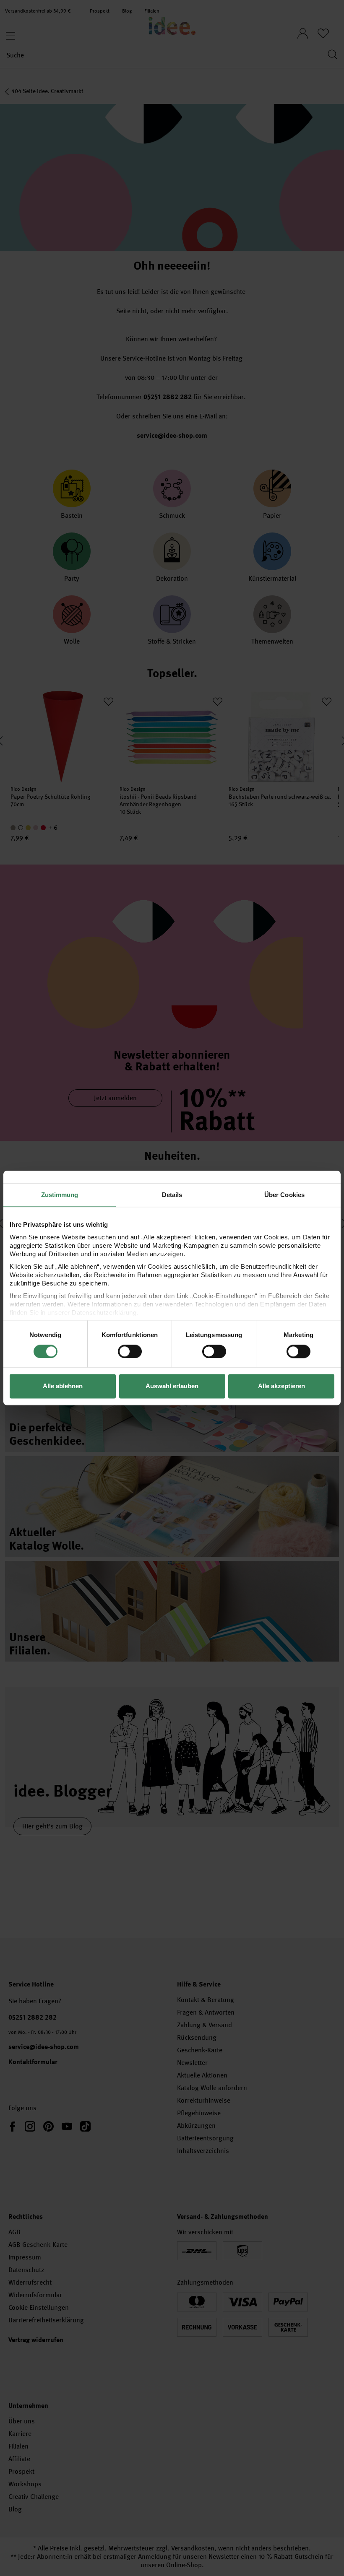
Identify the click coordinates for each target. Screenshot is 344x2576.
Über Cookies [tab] (284, 1195)
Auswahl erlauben (172, 1386)
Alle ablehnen (63, 1386)
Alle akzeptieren (281, 1386)
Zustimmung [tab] (60, 1195)
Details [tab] (172, 1195)
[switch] (130, 1351)
